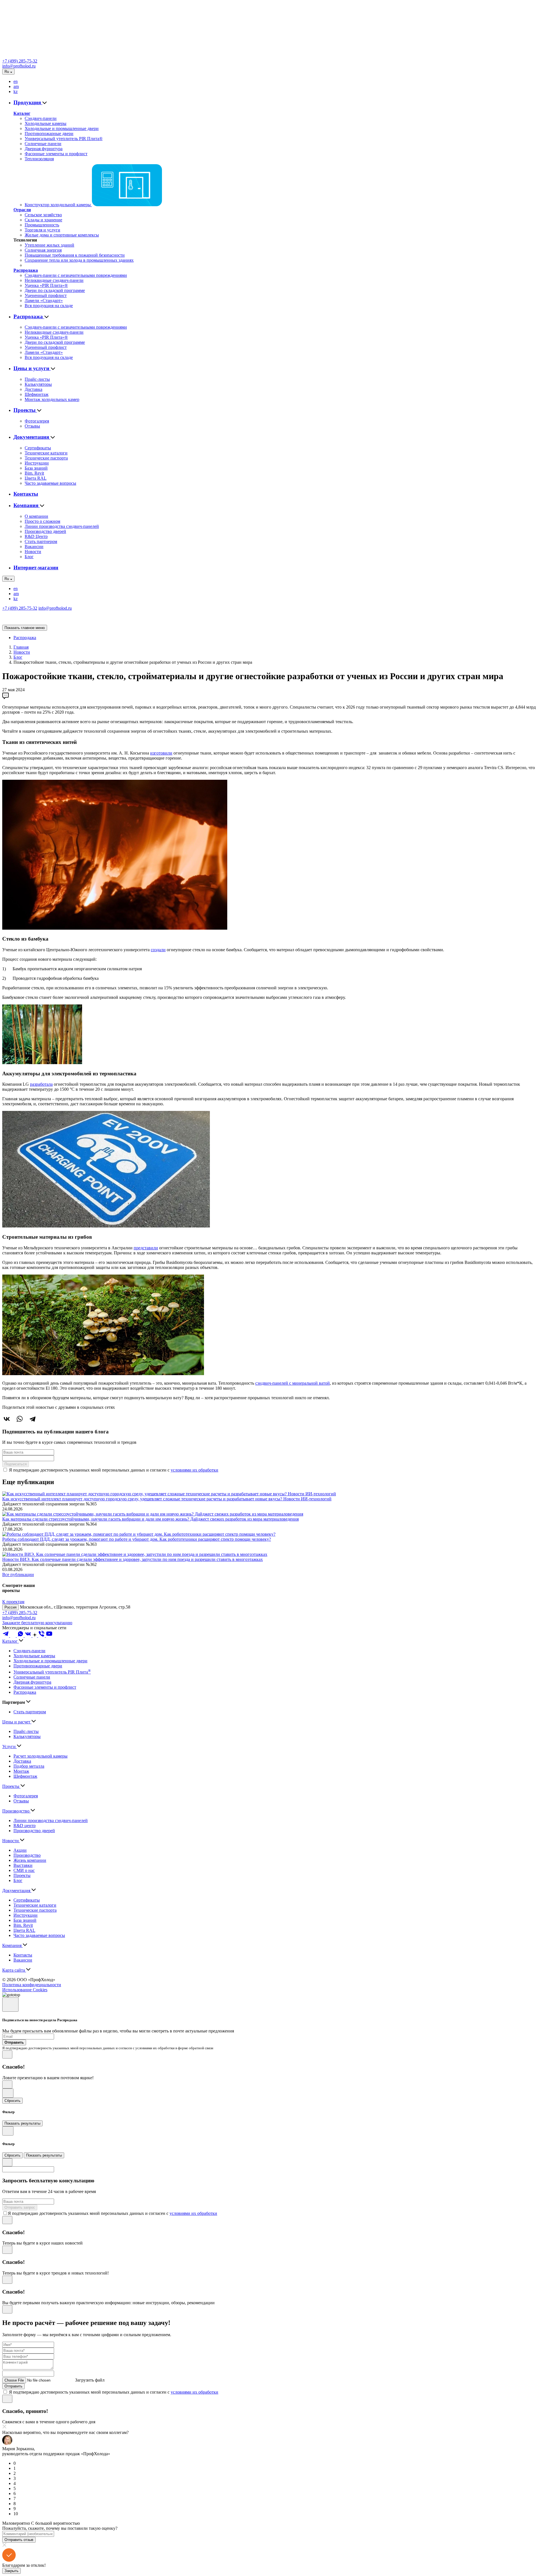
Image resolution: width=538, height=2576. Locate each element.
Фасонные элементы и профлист (56, 154)
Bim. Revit (34, 473)
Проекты (25, 410)
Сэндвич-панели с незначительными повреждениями (76, 275)
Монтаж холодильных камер (52, 399)
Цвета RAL (36, 478)
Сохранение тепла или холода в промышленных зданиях (79, 260)
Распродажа (26, 270)
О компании (36, 516)
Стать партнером (41, 541)
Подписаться (16, 1464)
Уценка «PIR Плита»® (46, 285)
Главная (21, 647)
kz (16, 91)
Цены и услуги (32, 368)
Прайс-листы (37, 379)
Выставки (23, 1865)
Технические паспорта (46, 458)
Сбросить (12, 2101)
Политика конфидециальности (32, 1985)
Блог (29, 557)
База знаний (36, 468)
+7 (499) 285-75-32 (20, 61)
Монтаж (21, 1771)
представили (146, 1248)
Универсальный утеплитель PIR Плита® (64, 139)
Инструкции (37, 463)
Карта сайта (14, 1970)
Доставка (33, 389)
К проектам (13, 1602)
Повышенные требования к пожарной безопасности (75, 255)
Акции (20, 1850)
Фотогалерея (37, 421)
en (16, 81)
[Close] (10, 2005)
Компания (27, 505)
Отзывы (32, 426)
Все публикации (18, 1574)
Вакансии (34, 546)
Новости (33, 552)
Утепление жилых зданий (49, 245)
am (16, 86)
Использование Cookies (25, 1990)
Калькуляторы (38, 384)
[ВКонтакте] (7, 1419)
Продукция (28, 102)
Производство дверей (45, 531)
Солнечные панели (43, 144)
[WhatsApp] (20, 1419)
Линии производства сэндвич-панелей (62, 526)
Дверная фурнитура (44, 149)
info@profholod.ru (19, 66)
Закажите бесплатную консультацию (37, 1623)
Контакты (26, 494)
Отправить (13, 2386)
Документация (32, 437)
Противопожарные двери (49, 134)
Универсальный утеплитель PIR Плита (52, 1672)
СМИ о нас (24, 1870)
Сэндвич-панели (41, 118)
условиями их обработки (194, 1470)
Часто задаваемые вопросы (50, 483)
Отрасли (22, 210)
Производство (16, 1811)
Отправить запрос (20, 2207)
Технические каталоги (46, 453)
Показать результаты (22, 2123)
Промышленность (42, 225)
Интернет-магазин (36, 568)
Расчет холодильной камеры (40, 1756)
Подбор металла (29, 1766)
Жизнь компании (30, 1860)
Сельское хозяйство (43, 215)
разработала (41, 1084)
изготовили (161, 753)
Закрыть (11, 2571)
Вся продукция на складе (49, 306)
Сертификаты (38, 448)
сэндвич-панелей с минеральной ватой (293, 1383)
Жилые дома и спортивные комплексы (62, 235)
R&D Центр (36, 536)
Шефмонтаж (37, 394)
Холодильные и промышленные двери (62, 128)
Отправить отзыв (19, 2540)
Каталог (22, 113)
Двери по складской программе (55, 290)
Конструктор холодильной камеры (58, 205)
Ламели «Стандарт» (44, 300)
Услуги (10, 1747)
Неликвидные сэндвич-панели (54, 280)
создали (158, 950)
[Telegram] (33, 1419)
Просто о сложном (42, 521)
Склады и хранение (43, 220)
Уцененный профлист (46, 295)
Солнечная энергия (43, 250)
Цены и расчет (17, 1722)
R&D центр (25, 1826)
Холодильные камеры (46, 123)
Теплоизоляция (39, 159)
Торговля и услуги (42, 230)
